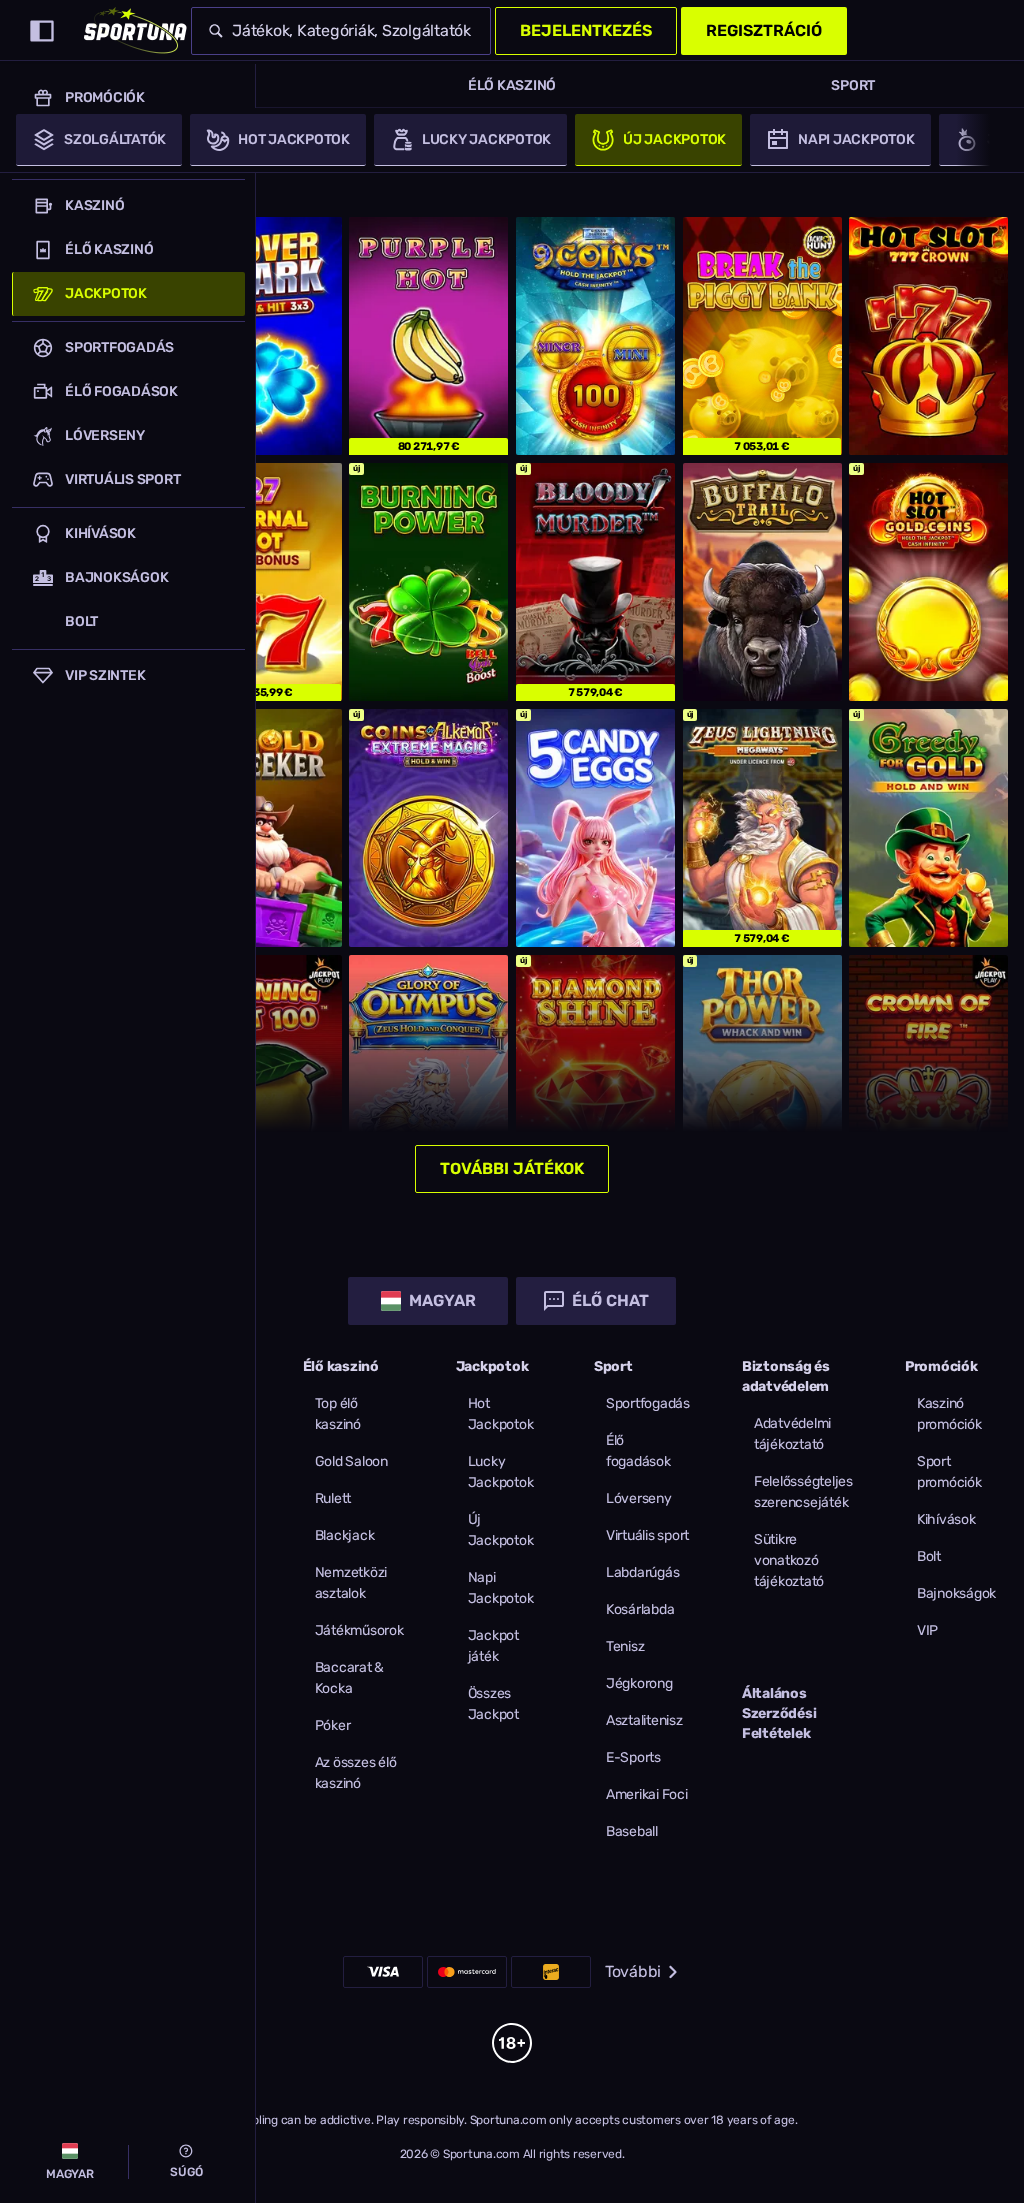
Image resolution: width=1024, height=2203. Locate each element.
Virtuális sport (647, 1535)
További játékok (512, 1168)
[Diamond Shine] (595, 1074)
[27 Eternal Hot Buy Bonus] (262, 582)
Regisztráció (764, 30)
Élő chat (610, 1300)
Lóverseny (639, 1498)
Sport (853, 85)
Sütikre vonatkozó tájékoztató (789, 1560)
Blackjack (345, 1535)
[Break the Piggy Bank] (762, 336)
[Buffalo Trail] (762, 582)
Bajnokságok (956, 1593)
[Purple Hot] (428, 336)
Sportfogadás (648, 1403)
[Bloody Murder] (595, 582)
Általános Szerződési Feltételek (779, 1713)
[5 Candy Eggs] (595, 828)
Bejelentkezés (586, 30)
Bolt (929, 1556)
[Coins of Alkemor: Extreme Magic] (428, 828)
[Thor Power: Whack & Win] (762, 1074)
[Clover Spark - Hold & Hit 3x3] (262, 336)
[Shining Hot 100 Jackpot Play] (262, 1074)
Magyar (442, 1300)
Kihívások (946, 1519)
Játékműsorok (359, 1630)
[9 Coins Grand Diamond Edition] (595, 336)
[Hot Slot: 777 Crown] (928, 336)
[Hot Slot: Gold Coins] (928, 582)
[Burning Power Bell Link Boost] (428, 582)
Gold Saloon (351, 1461)
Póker (333, 1725)
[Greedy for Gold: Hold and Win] (928, 828)
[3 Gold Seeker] (262, 828)
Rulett (333, 1498)
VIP (927, 1630)
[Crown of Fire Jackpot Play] (928, 1074)
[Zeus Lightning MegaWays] (762, 828)
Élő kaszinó (512, 85)
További (633, 1971)
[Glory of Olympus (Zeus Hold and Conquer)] (428, 1074)
